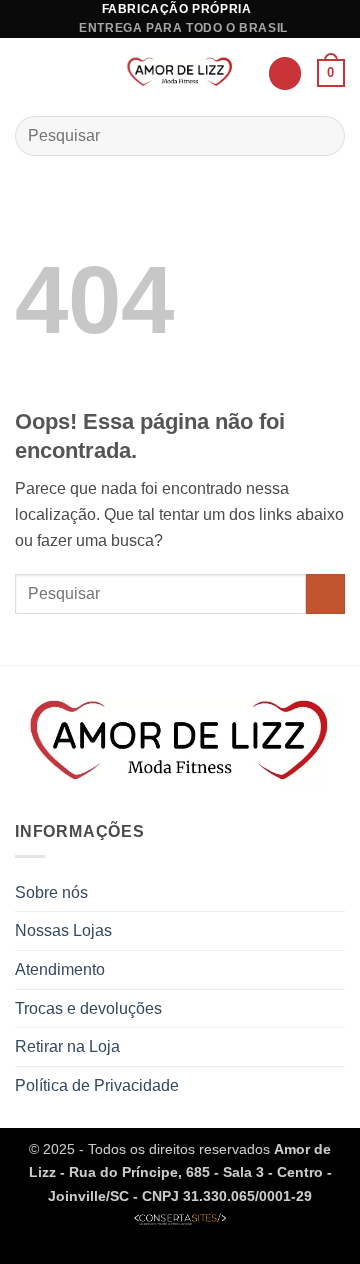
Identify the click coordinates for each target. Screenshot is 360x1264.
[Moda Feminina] (180, 73)
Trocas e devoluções (88, 1008)
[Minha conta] (285, 73)
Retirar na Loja (67, 1046)
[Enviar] (321, 135)
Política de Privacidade (97, 1085)
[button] (27, 73)
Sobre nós (51, 892)
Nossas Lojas (63, 930)
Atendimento (60, 969)
